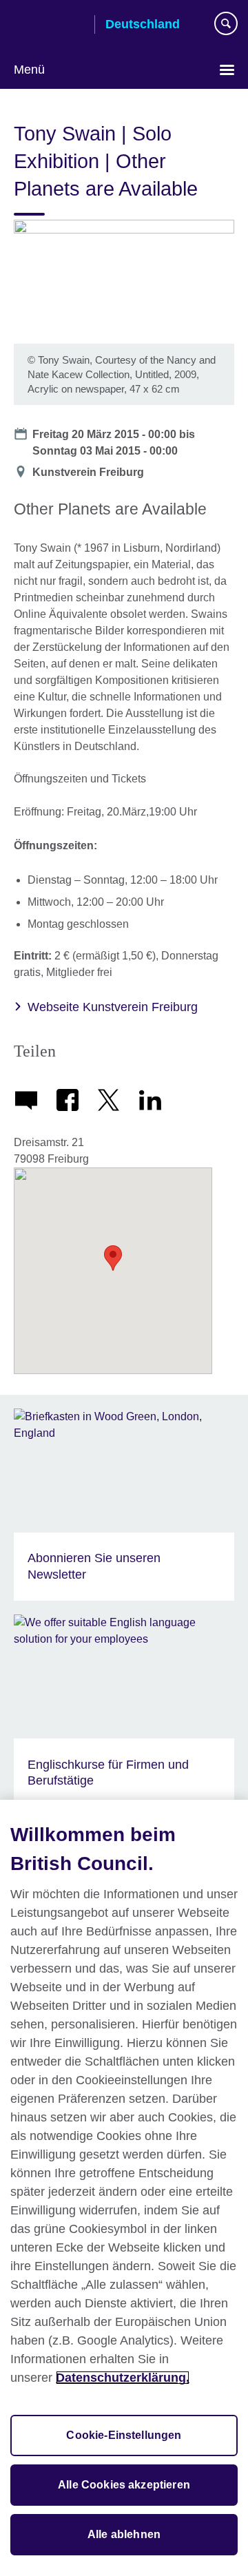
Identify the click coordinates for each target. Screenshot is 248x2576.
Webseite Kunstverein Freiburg (113, 1007)
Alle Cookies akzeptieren (124, 2485)
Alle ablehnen (124, 2534)
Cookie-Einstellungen (124, 2435)
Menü (29, 70)
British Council (49, 25)
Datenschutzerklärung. (123, 2378)
